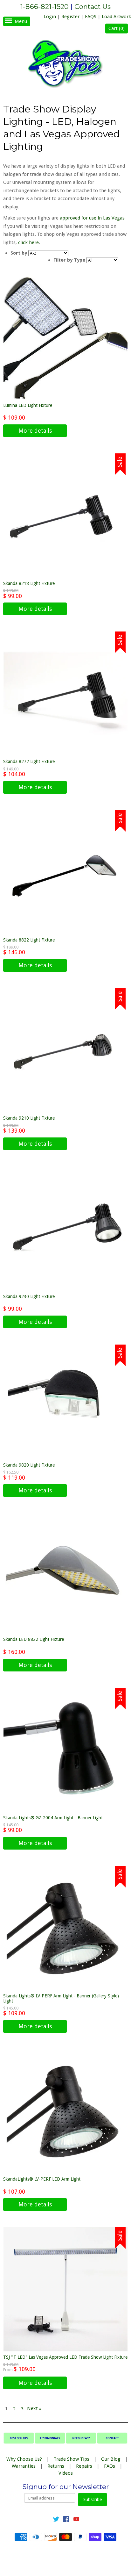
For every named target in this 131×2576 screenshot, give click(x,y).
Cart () (117, 28)
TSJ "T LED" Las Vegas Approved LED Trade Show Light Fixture (65, 2357)
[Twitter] (56, 2520)
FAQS (91, 17)
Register (70, 17)
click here (28, 242)
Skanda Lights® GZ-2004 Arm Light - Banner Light (53, 1818)
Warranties (24, 2466)
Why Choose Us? (24, 2459)
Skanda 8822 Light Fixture (29, 940)
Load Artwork (116, 17)
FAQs (110, 2466)
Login (50, 17)
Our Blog (111, 2459)
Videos (66, 2473)
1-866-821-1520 (45, 7)
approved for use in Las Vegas (92, 218)
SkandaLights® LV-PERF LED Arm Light (42, 2179)
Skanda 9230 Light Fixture (29, 1296)
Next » (34, 2408)
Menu (21, 21)
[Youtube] (76, 2520)
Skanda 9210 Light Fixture (29, 1118)
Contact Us (93, 7)
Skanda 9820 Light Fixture (29, 1465)
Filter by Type (69, 260)
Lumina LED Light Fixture (28, 405)
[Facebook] (66, 2520)
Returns (56, 2466)
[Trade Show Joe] (65, 65)
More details (35, 431)
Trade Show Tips (72, 2459)
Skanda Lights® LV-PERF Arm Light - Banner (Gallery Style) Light (61, 1998)
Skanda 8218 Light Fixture (29, 583)
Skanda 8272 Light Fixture (29, 761)
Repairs (84, 2466)
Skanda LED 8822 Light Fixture (34, 1639)
